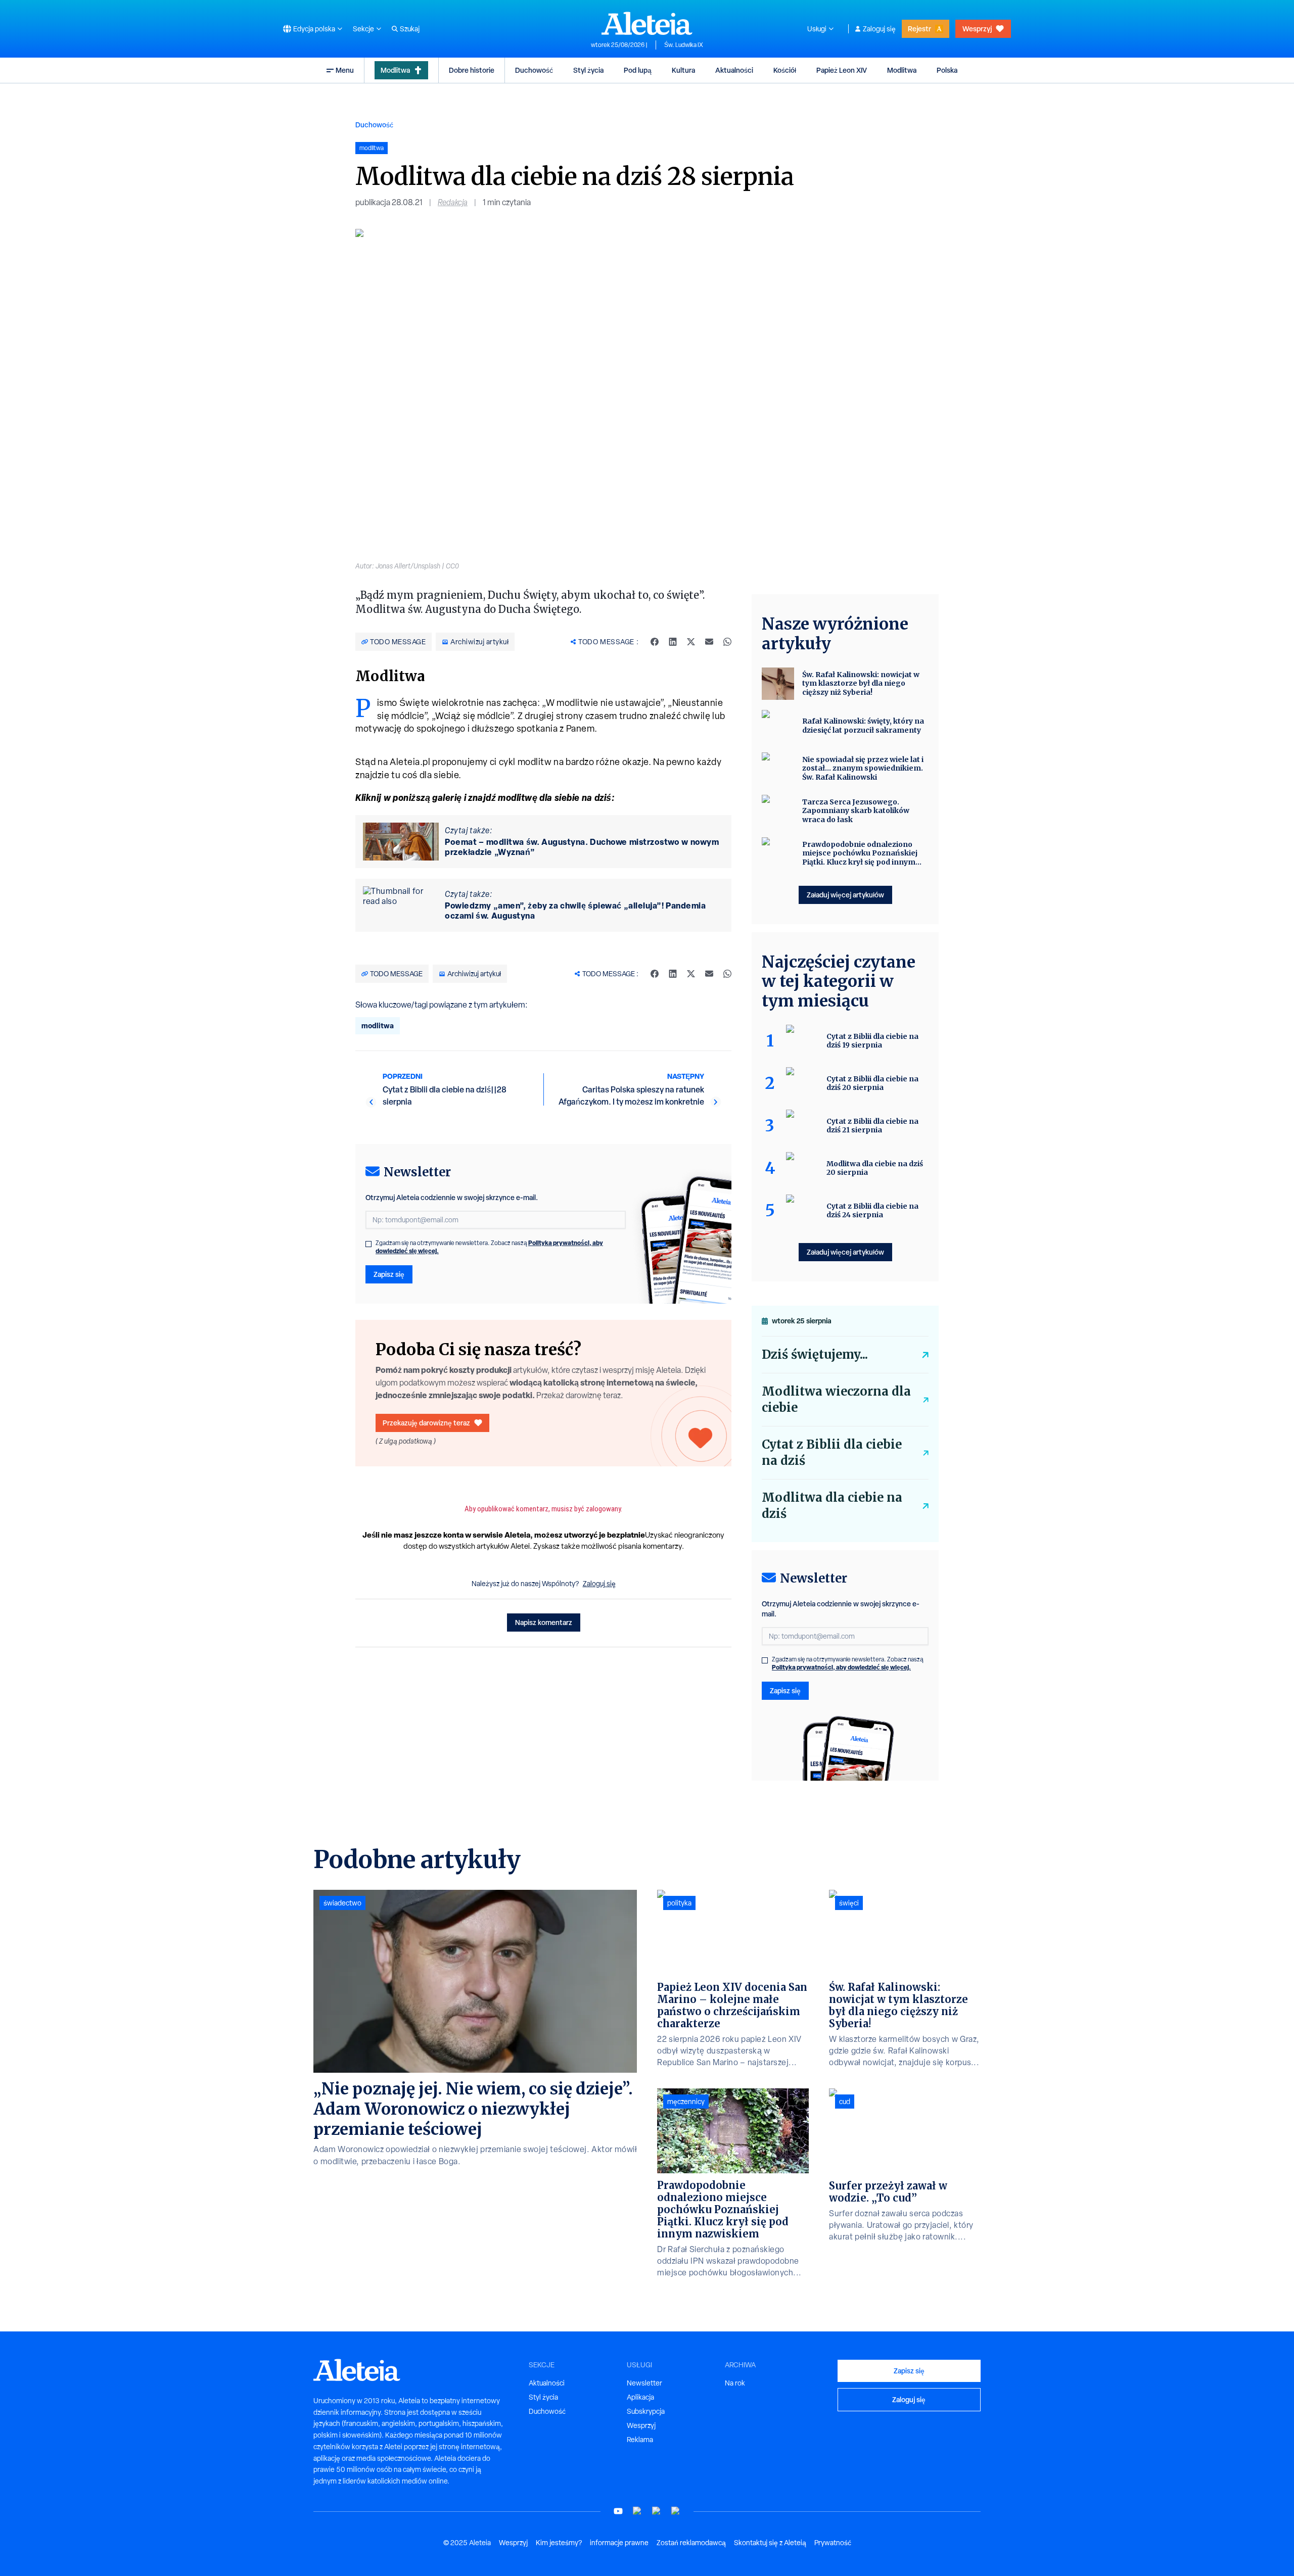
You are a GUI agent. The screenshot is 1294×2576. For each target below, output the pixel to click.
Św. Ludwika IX (684, 45)
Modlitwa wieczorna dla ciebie (836, 1399)
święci (849, 1903)
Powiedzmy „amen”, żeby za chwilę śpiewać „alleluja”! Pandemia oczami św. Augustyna (575, 911)
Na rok (735, 2383)
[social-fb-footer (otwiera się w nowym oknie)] (637, 2511)
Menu (345, 70)
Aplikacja (640, 2397)
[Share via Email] (709, 642)
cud (845, 2102)
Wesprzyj (977, 29)
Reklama (640, 2440)
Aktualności (734, 70)
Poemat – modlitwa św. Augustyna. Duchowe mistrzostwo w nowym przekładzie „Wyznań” (582, 847)
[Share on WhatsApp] (727, 642)
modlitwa (378, 1025)
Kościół (785, 70)
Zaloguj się (879, 29)
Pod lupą (638, 70)
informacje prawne (619, 2543)
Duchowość (534, 70)
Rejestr (919, 29)
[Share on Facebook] (655, 642)
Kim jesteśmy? (559, 2543)
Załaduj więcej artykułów (845, 895)
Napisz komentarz (544, 1622)
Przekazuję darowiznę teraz (426, 1423)
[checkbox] (368, 1244)
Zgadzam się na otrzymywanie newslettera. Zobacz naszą (489, 1247)
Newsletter (644, 2383)
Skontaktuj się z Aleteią (770, 2543)
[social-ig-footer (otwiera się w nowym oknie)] (676, 2511)
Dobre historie (472, 70)
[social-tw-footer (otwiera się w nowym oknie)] (657, 2511)
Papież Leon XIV (842, 70)
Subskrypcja (646, 2411)
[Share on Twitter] (691, 642)
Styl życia (588, 70)
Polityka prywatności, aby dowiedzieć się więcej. (841, 1667)
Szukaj (410, 29)
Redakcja (453, 202)
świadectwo (342, 1903)
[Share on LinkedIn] (673, 642)
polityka (679, 1903)
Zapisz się (389, 1274)
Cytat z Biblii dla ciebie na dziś (832, 1452)
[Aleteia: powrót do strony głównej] (647, 23)
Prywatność (833, 2543)
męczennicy (686, 2102)
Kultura (683, 70)
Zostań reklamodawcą (691, 2543)
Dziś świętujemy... (815, 1354)
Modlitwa (395, 70)
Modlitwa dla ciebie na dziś (832, 1506)
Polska (947, 70)
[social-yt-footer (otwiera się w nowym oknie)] (618, 2511)
